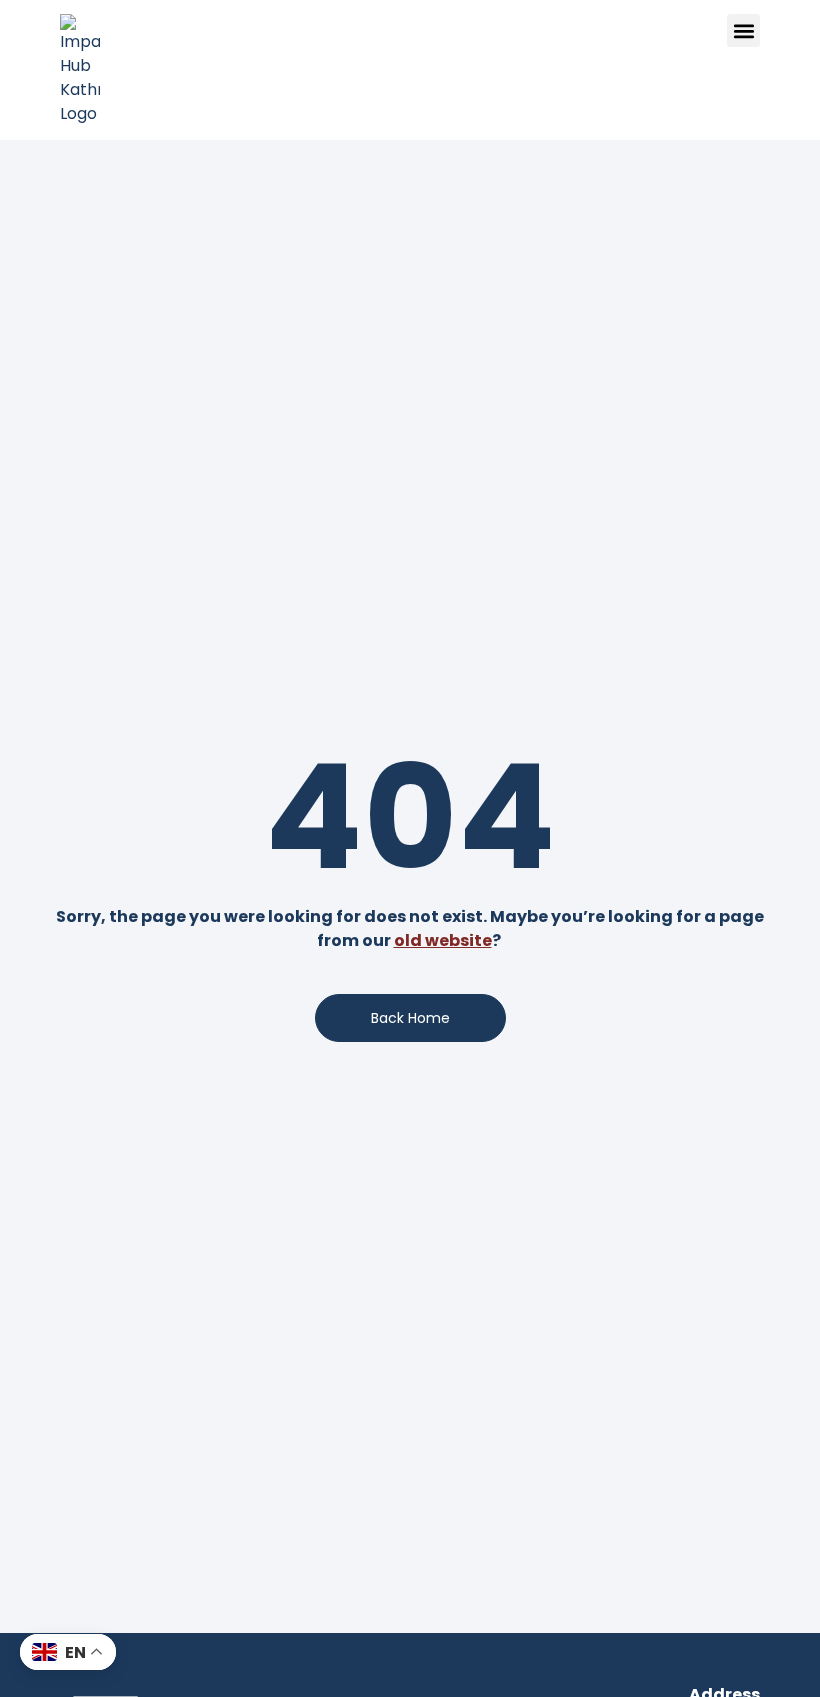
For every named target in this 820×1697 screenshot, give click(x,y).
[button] (743, 30)
